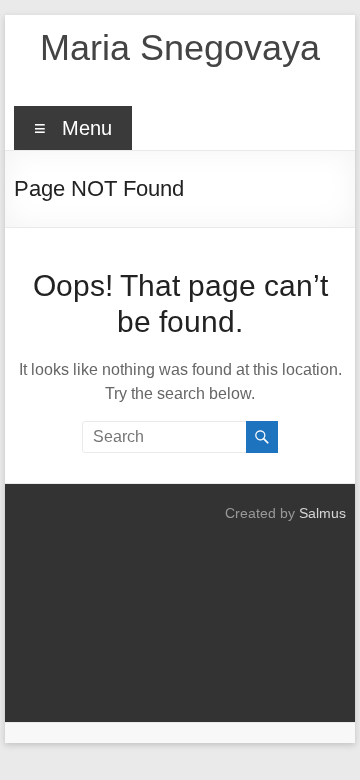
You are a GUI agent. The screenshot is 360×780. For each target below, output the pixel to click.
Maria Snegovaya (180, 47)
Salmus (322, 513)
